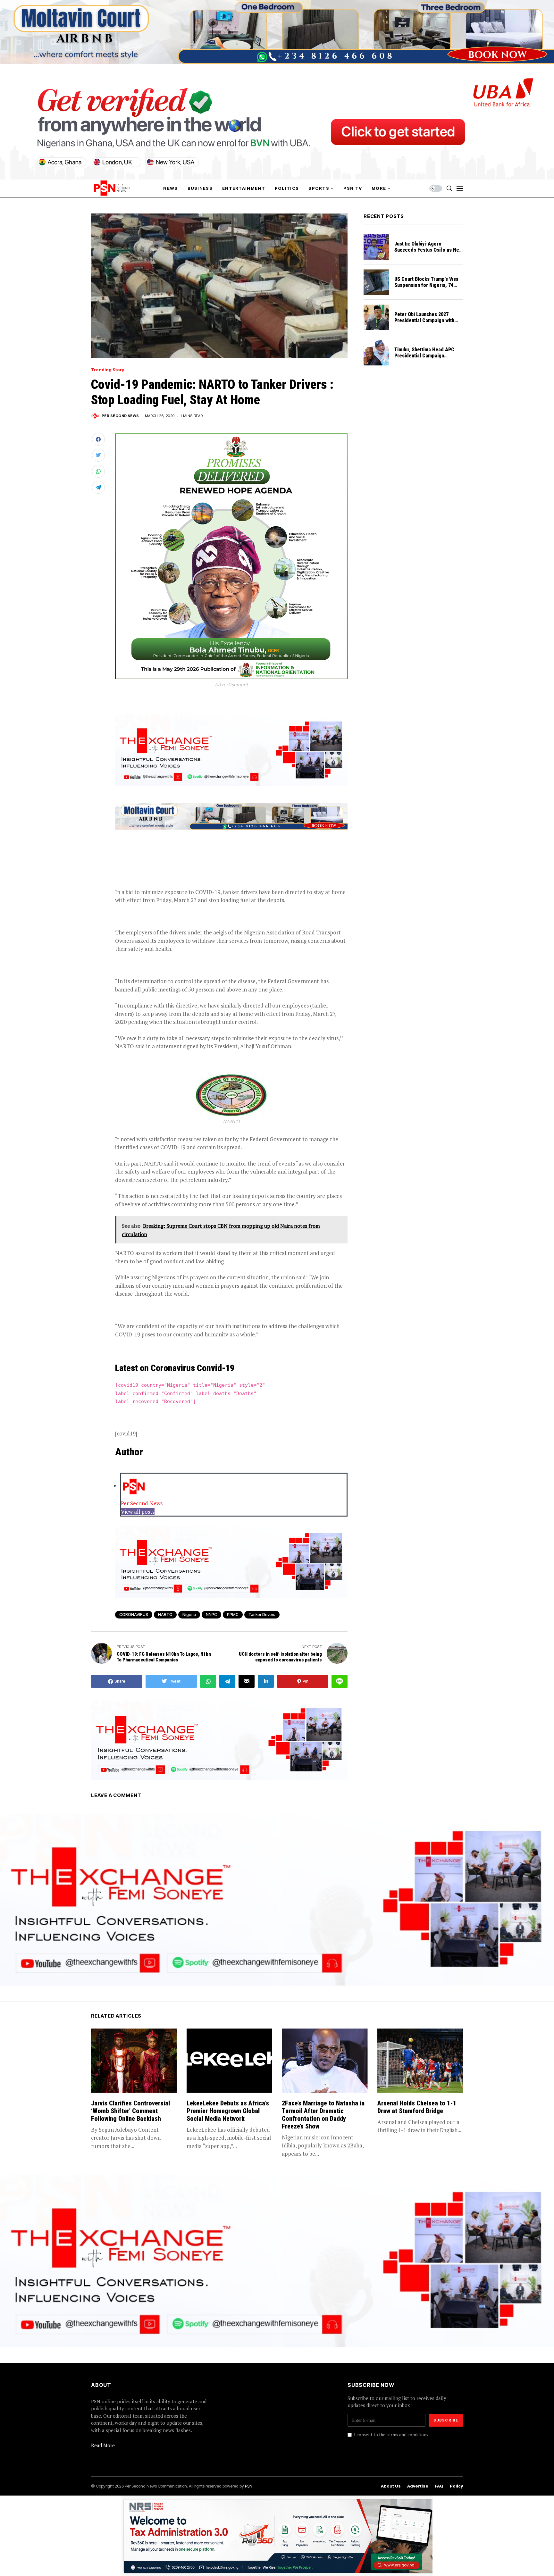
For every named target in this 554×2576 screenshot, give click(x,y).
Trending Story (108, 370)
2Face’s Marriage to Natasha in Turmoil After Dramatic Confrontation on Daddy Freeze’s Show (323, 2115)
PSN (249, 2486)
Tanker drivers (262, 1614)
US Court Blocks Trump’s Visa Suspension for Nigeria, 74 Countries (426, 285)
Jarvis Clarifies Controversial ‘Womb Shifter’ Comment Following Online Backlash (130, 2111)
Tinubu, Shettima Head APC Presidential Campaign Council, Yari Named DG (424, 356)
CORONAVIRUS (134, 1614)
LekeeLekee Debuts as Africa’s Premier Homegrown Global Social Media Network (228, 2111)
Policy (456, 2486)
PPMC (233, 1614)
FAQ (439, 2486)
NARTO (165, 1614)
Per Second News (120, 416)
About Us (391, 2486)
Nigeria (189, 1614)
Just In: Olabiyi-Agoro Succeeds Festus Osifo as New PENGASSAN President (428, 250)
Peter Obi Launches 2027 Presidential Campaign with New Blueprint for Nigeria (424, 320)
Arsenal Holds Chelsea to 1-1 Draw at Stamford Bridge (417, 2107)
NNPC (211, 1614)
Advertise (418, 2486)
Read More (103, 2445)
